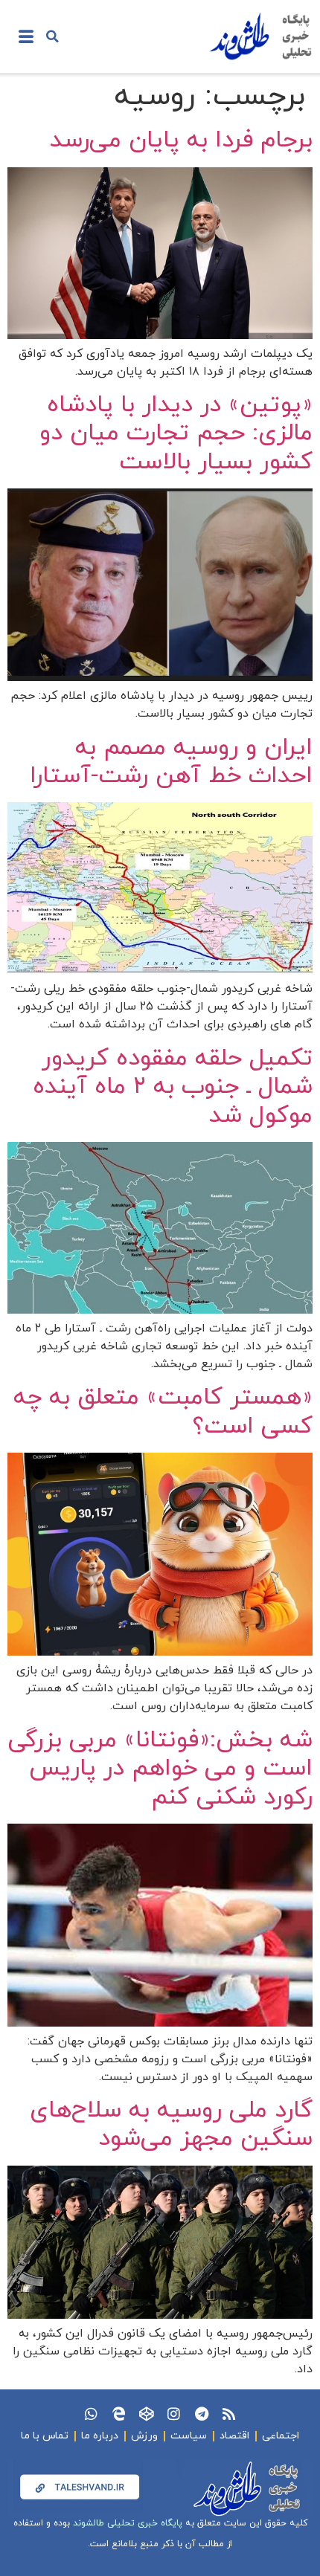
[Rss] (229, 2414)
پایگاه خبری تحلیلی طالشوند (128, 2523)
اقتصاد (234, 2436)
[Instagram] (174, 2414)
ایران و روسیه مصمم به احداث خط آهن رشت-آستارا (171, 762)
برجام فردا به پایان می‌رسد (181, 141)
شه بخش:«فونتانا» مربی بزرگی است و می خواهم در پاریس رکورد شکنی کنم (160, 1769)
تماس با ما (45, 2436)
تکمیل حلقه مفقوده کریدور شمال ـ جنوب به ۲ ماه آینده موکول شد (173, 1087)
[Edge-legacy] (119, 2414)
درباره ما (100, 2436)
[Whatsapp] (91, 2414)
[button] (52, 36)
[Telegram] (201, 2414)
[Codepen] (146, 2414)
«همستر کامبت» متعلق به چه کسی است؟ (163, 1412)
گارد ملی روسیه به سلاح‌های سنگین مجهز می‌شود (171, 2125)
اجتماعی (281, 2436)
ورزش (144, 2436)
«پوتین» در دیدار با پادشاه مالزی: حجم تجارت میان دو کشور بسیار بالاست (176, 434)
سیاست (189, 2436)
